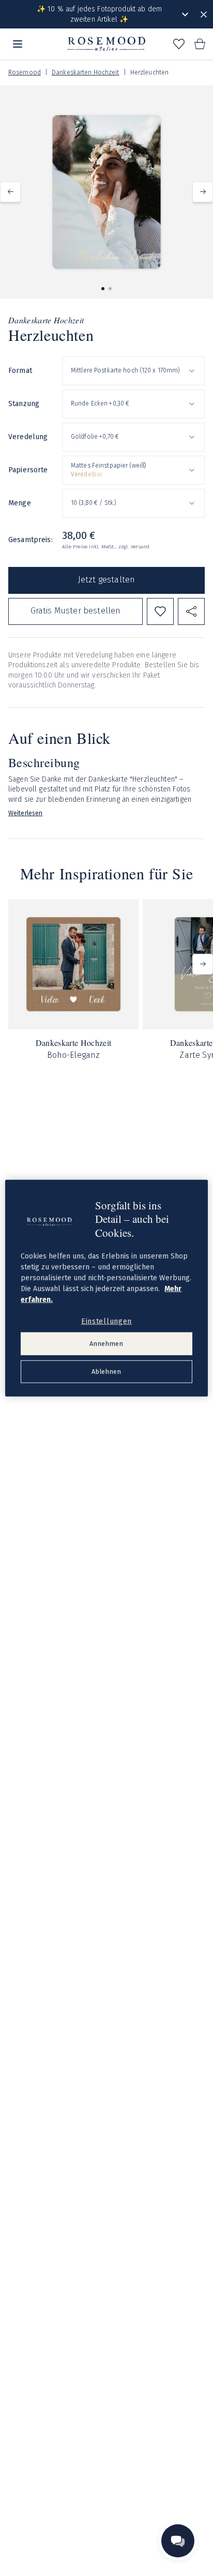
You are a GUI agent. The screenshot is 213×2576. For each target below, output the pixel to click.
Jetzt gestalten (106, 580)
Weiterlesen (25, 813)
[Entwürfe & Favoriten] (179, 44)
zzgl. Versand (134, 547)
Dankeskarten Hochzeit (86, 72)
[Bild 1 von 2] (103, 289)
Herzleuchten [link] (149, 72)
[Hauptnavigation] (18, 44)
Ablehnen (106, 1372)
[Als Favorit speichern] (160, 611)
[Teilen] (191, 611)
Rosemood (25, 72)
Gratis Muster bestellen (76, 611)
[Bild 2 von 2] (110, 289)
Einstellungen (106, 1321)
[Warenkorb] (200, 44)
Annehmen (106, 1344)
